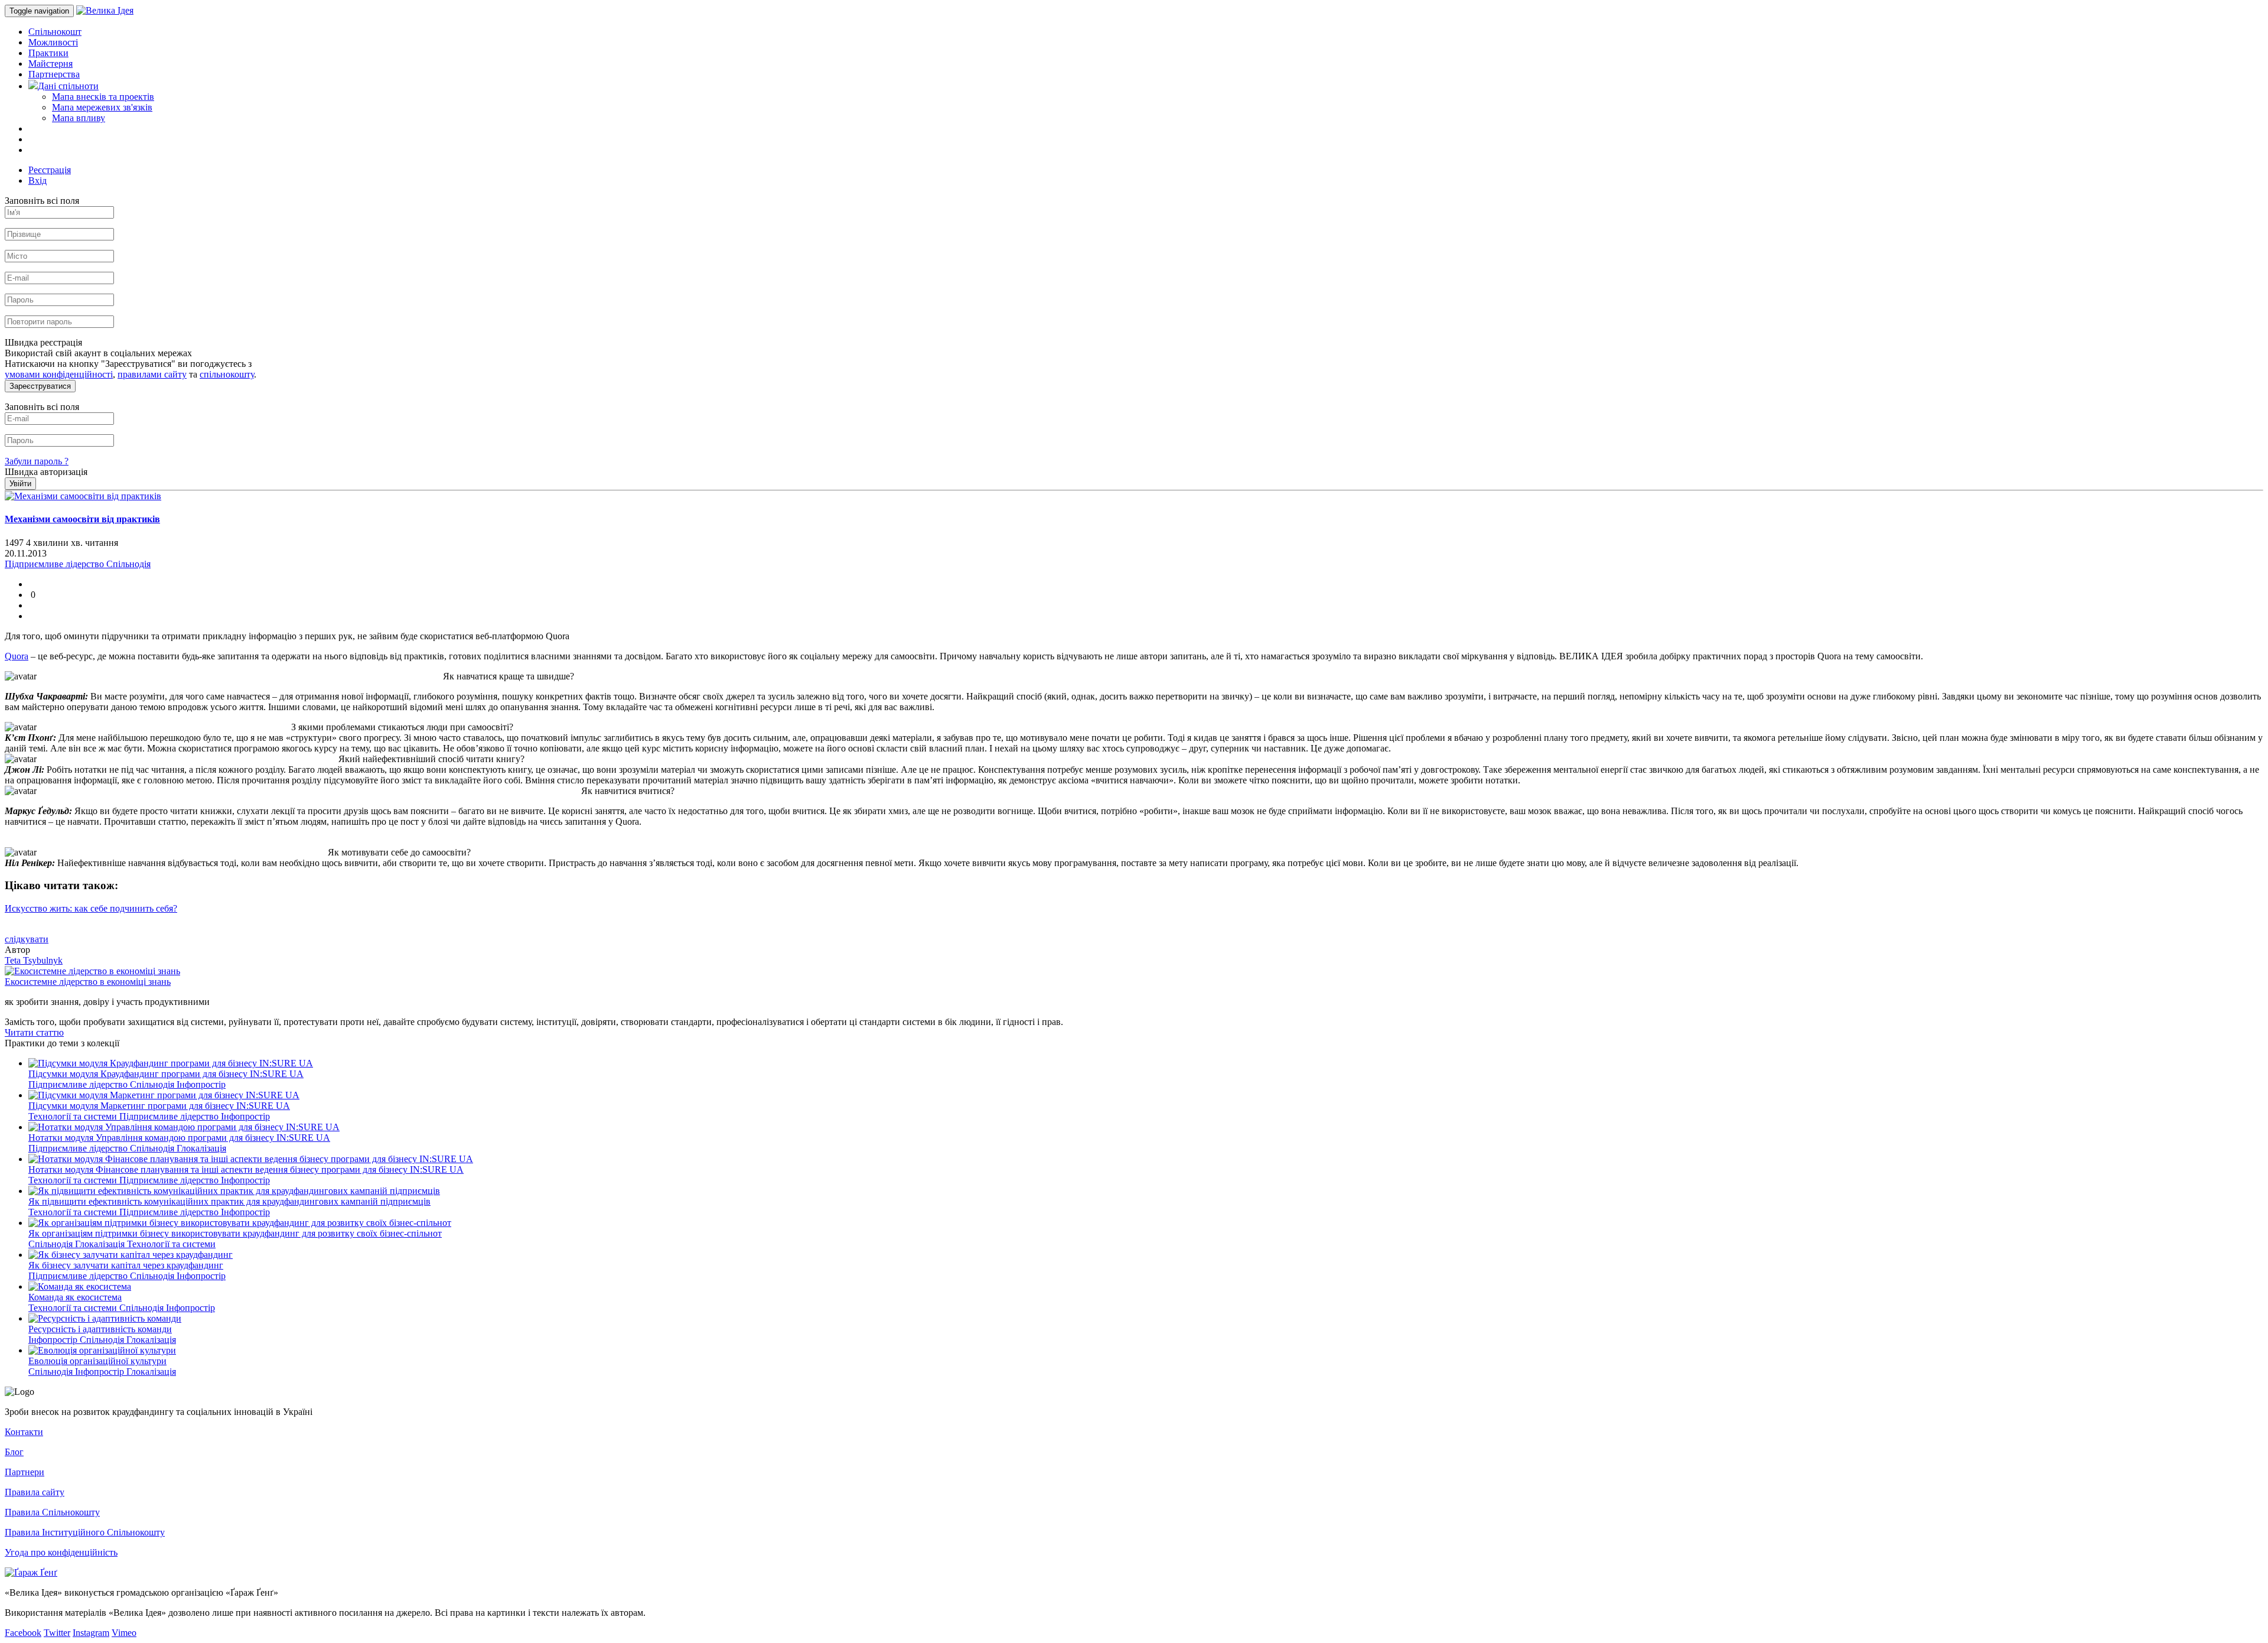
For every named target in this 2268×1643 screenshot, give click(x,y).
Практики (48, 53)
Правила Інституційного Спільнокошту (85, 1532)
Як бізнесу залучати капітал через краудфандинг (126, 1265)
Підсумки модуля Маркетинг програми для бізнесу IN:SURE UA (159, 1106)
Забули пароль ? (37, 461)
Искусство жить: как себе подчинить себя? (91, 908)
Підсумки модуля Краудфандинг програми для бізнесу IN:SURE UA (166, 1074)
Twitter (57, 1633)
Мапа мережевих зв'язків (102, 107)
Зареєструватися (40, 386)
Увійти (20, 484)
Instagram (91, 1633)
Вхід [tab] (38, 180)
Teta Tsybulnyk (34, 960)
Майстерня (50, 64)
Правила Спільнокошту (52, 1512)
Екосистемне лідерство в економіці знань (88, 982)
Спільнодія (153, 1084)
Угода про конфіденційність (61, 1552)
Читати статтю (34, 1032)
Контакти (24, 1432)
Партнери (25, 1472)
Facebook (23, 1633)
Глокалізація (201, 1148)
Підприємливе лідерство (79, 1084)
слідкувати (27, 939)
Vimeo (124, 1633)
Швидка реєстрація (43, 342)
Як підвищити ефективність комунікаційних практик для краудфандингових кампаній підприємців (229, 1201)
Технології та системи (74, 1116)
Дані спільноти (68, 86)
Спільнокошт (55, 32)
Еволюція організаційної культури (97, 1361)
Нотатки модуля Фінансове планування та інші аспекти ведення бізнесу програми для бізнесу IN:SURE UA (246, 1169)
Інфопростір (201, 1084)
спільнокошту (227, 374)
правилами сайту (152, 374)
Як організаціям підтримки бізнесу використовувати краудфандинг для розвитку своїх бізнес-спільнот (235, 1233)
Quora (17, 656)
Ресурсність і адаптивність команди (100, 1329)
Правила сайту (35, 1492)
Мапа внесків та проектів (103, 97)
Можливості (53, 42)
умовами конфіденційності (59, 374)
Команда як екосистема (75, 1297)
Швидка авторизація (46, 472)
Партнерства (54, 74)
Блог (14, 1452)
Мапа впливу (79, 118)
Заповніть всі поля (42, 201)
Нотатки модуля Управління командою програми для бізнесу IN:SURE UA (179, 1138)
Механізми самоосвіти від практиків (82, 519)
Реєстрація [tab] (50, 170)
